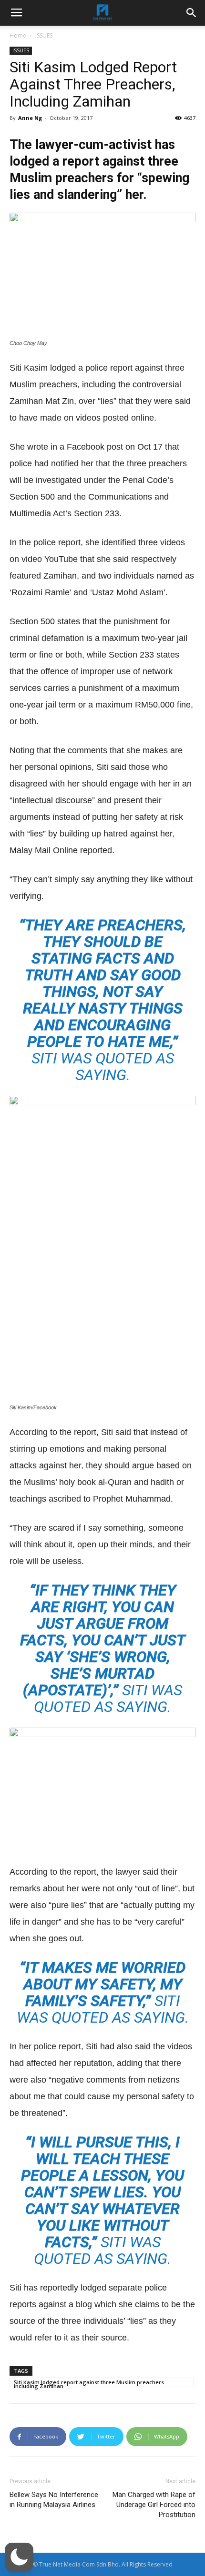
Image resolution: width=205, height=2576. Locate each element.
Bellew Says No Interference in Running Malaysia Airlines (54, 2500)
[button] (19, 2557)
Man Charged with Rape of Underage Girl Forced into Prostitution (154, 2505)
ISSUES (44, 35)
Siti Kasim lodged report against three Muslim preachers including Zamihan (89, 2383)
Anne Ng (30, 118)
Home (18, 35)
